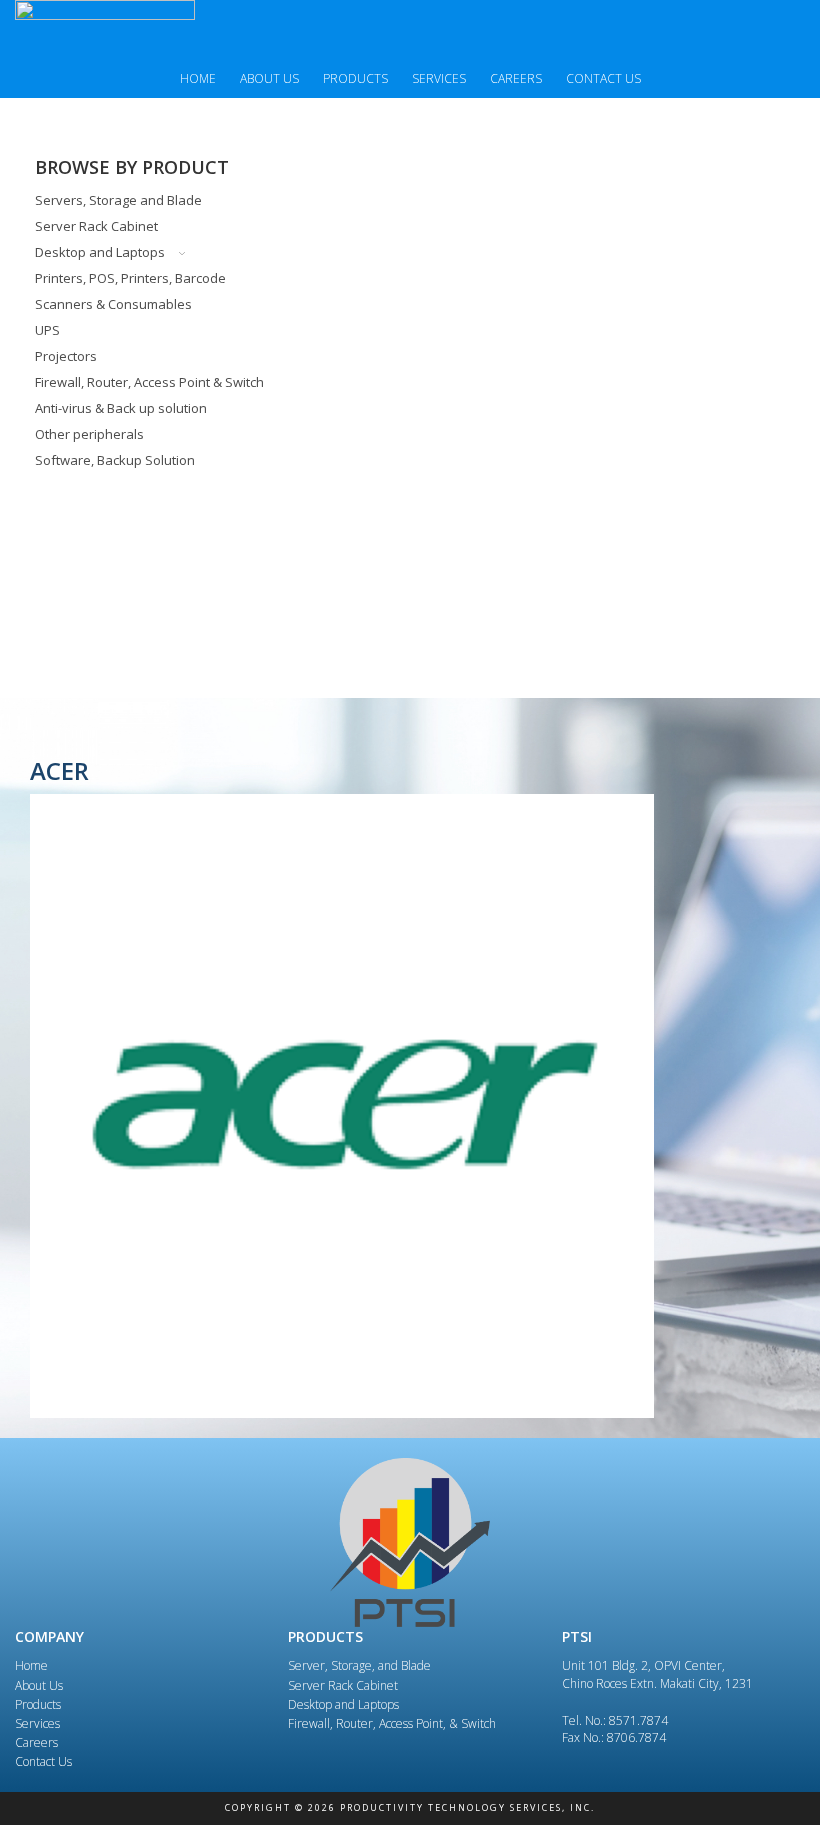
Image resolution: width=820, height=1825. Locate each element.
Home (198, 78)
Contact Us (603, 78)
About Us (269, 78)
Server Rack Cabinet (96, 226)
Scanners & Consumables (113, 304)
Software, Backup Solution (115, 460)
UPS (47, 330)
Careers (516, 78)
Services (439, 78)
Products (355, 78)
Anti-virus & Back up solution (121, 408)
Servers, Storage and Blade (118, 200)
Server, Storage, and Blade (359, 1665)
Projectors (66, 356)
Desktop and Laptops (100, 252)
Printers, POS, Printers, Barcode (130, 278)
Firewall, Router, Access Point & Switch (149, 382)
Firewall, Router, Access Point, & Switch (392, 1723)
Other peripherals (89, 434)
